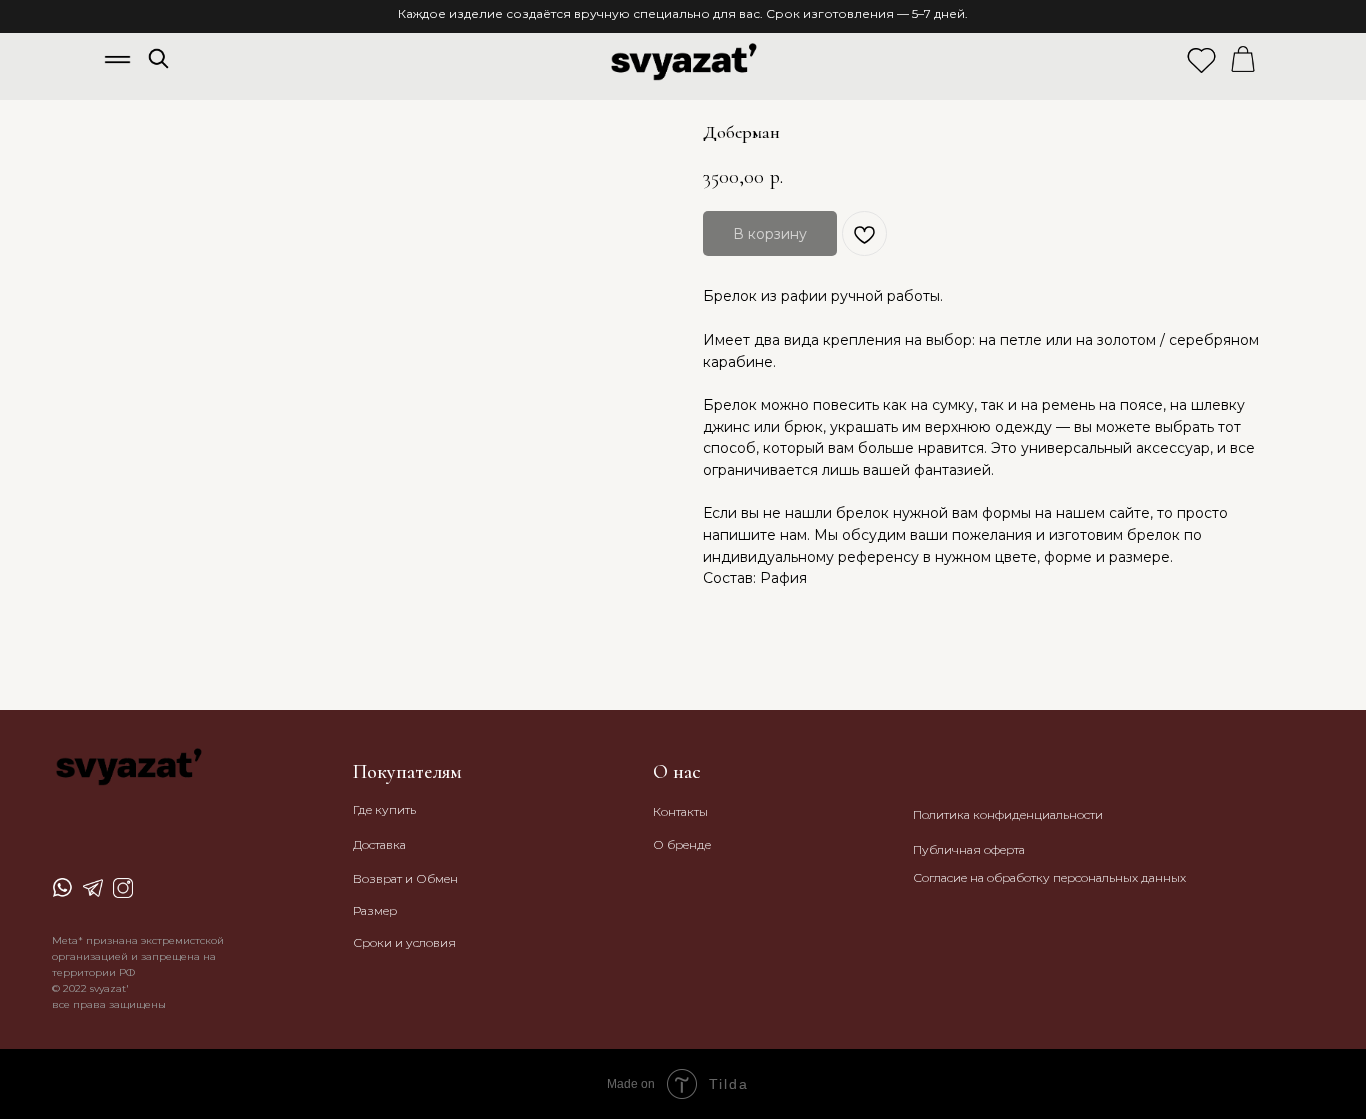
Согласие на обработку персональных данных (1049, 877)
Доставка (379, 844)
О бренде (682, 844)
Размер (375, 910)
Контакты (680, 811)
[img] (158, 58)
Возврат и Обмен (405, 878)
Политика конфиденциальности (1008, 814)
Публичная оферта (969, 849)
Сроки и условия (404, 942)
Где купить (384, 809)
